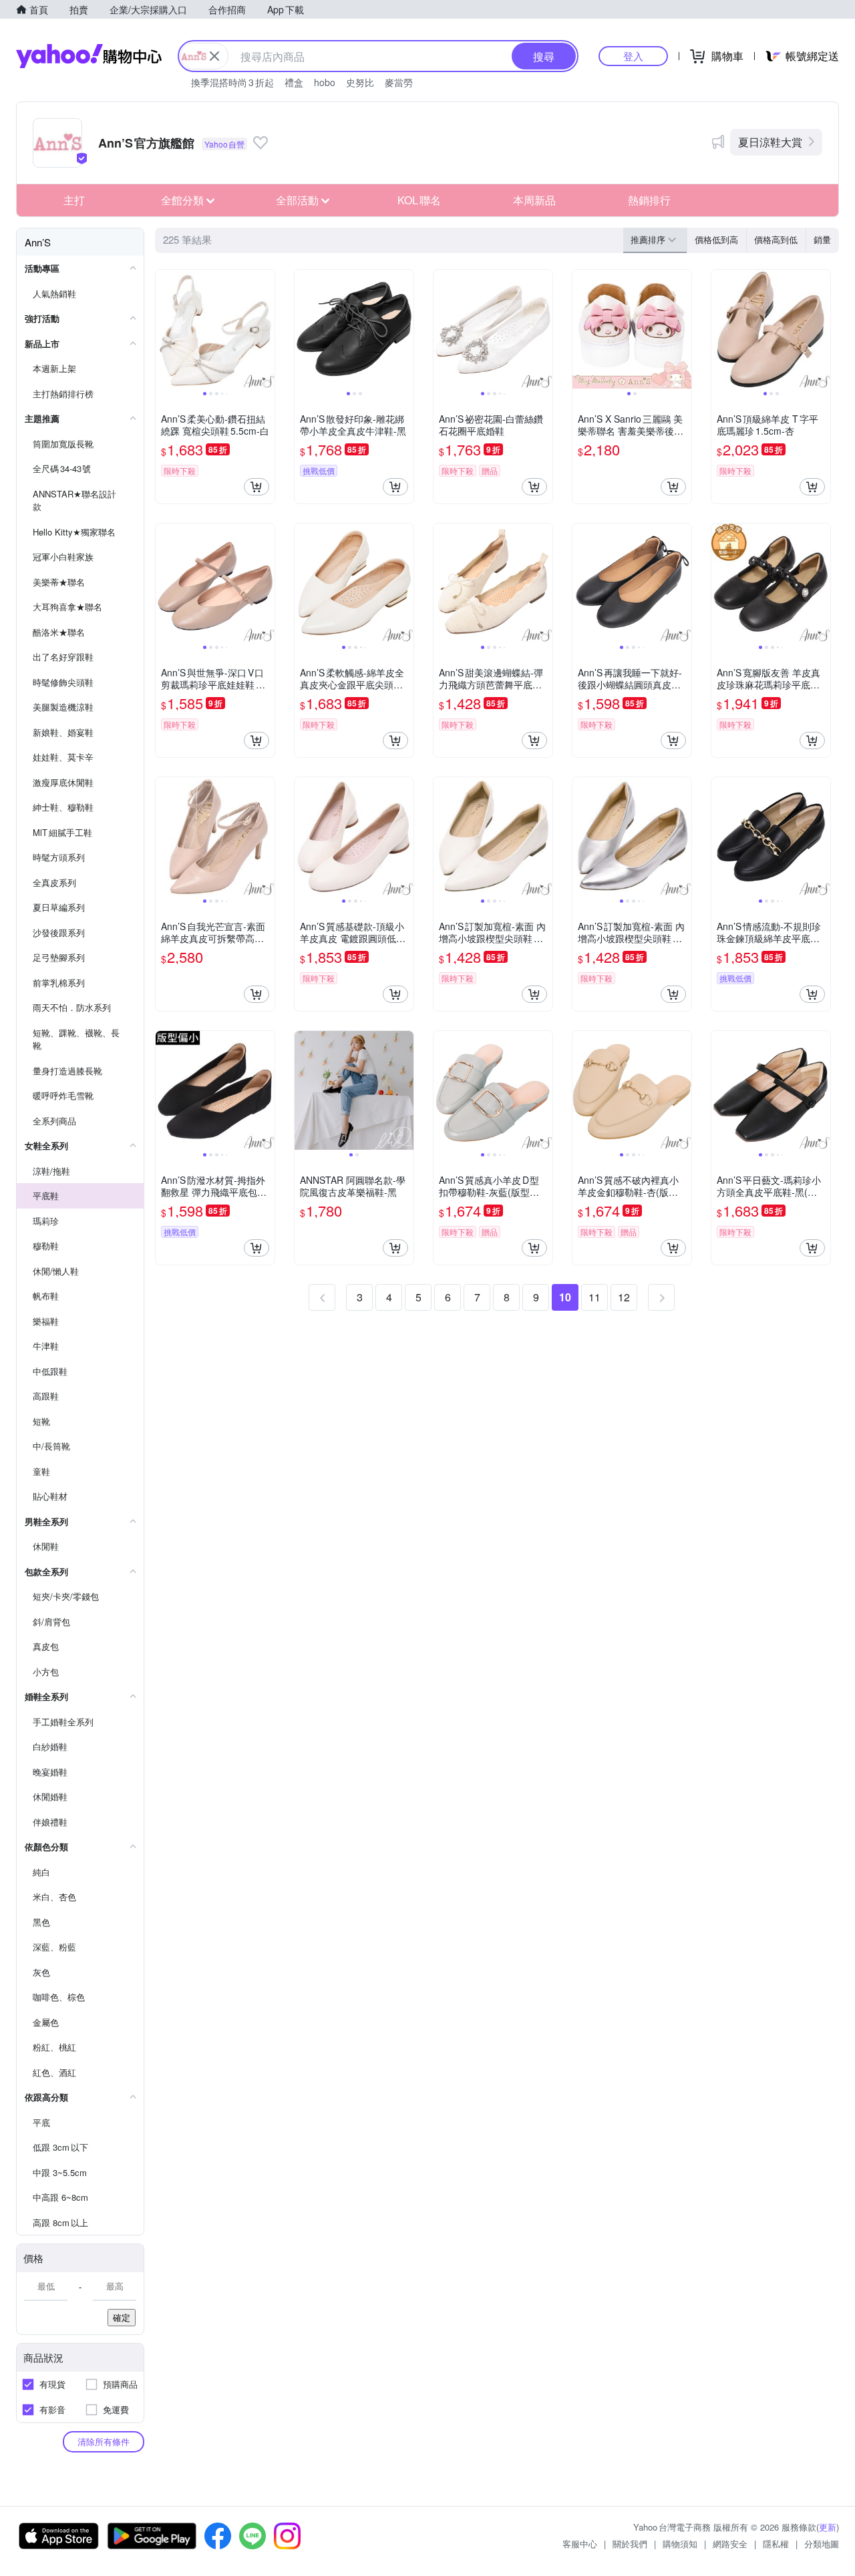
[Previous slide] (164, 329)
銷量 (822, 239)
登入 (633, 56)
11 (594, 1297)
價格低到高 (716, 239)
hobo (325, 82)
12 (624, 1297)
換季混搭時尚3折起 (232, 82)
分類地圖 (822, 2544)
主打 (74, 200)
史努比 (360, 82)
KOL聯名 (419, 200)
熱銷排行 (649, 200)
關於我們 (630, 2544)
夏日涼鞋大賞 (770, 142)
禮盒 (294, 82)
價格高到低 (776, 239)
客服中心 (580, 2544)
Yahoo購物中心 (89, 56)
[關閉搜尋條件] (214, 56)
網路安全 (730, 2544)
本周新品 (534, 200)
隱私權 (776, 2544)
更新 (828, 2527)
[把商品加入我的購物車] (256, 487)
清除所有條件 (104, 2441)
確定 (122, 2317)
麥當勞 (399, 82)
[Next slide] (266, 329)
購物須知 (680, 2544)
